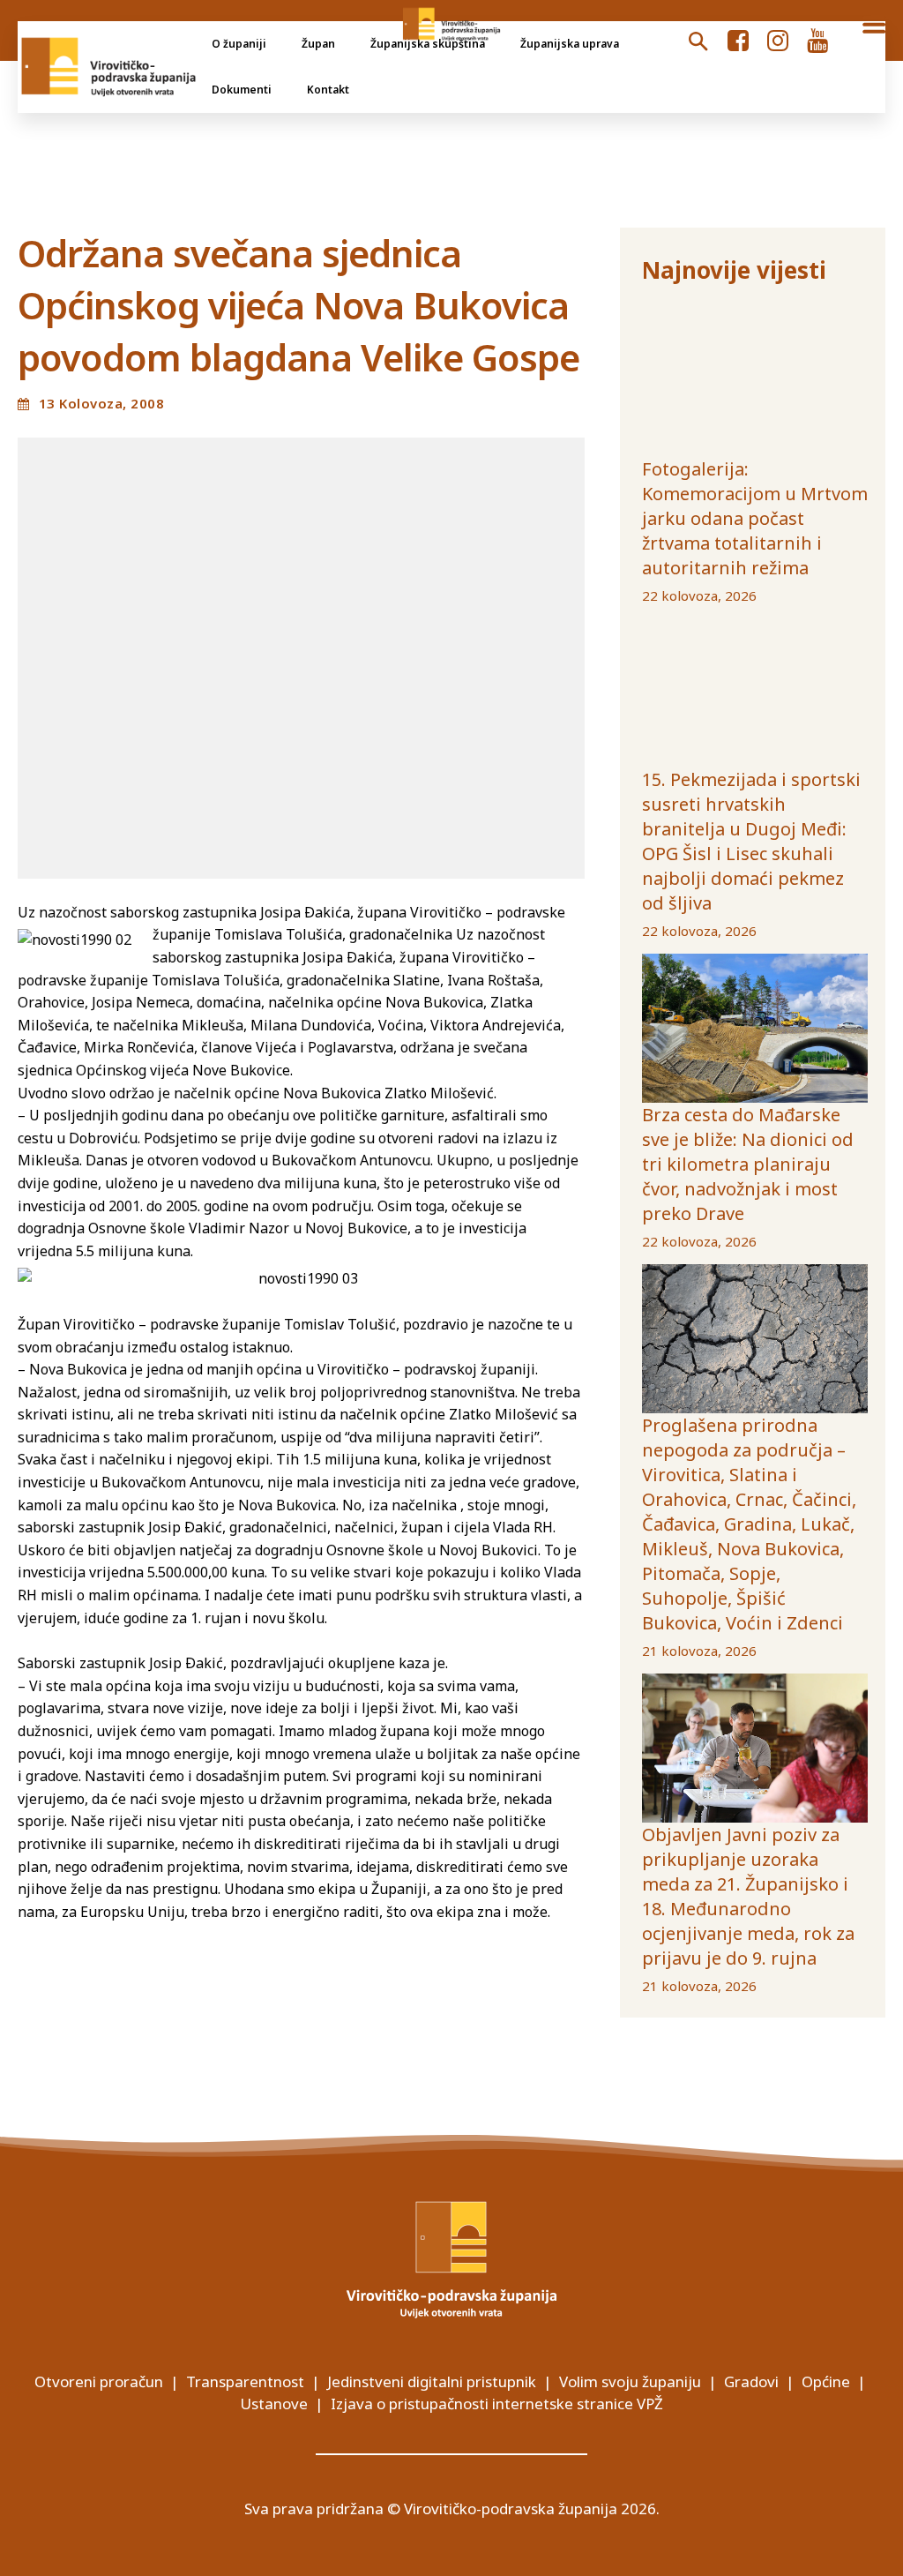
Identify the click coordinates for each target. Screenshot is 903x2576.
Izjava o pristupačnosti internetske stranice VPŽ (497, 2404)
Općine (826, 2381)
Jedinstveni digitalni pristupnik (432, 2381)
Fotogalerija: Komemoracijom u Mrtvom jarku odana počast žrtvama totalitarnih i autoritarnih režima (755, 518)
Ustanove (274, 2404)
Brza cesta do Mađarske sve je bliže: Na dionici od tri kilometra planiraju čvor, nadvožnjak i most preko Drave (748, 1164)
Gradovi (751, 2381)
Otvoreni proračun (99, 2381)
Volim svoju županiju (630, 2381)
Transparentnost (245, 2381)
